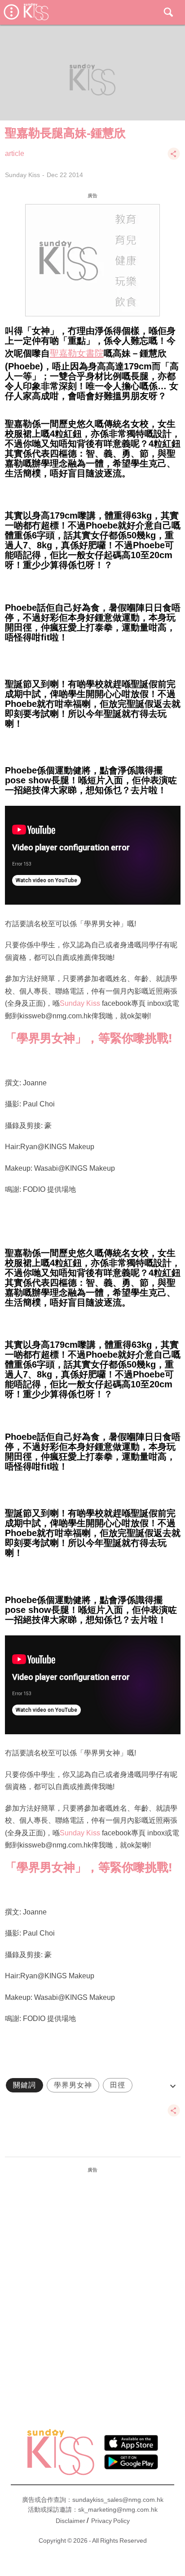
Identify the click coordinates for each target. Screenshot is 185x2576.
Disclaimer (70, 2521)
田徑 (118, 2085)
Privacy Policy (110, 2521)
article (15, 153)
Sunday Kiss (22, 175)
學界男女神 (73, 2085)
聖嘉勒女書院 (77, 353)
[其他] (174, 158)
